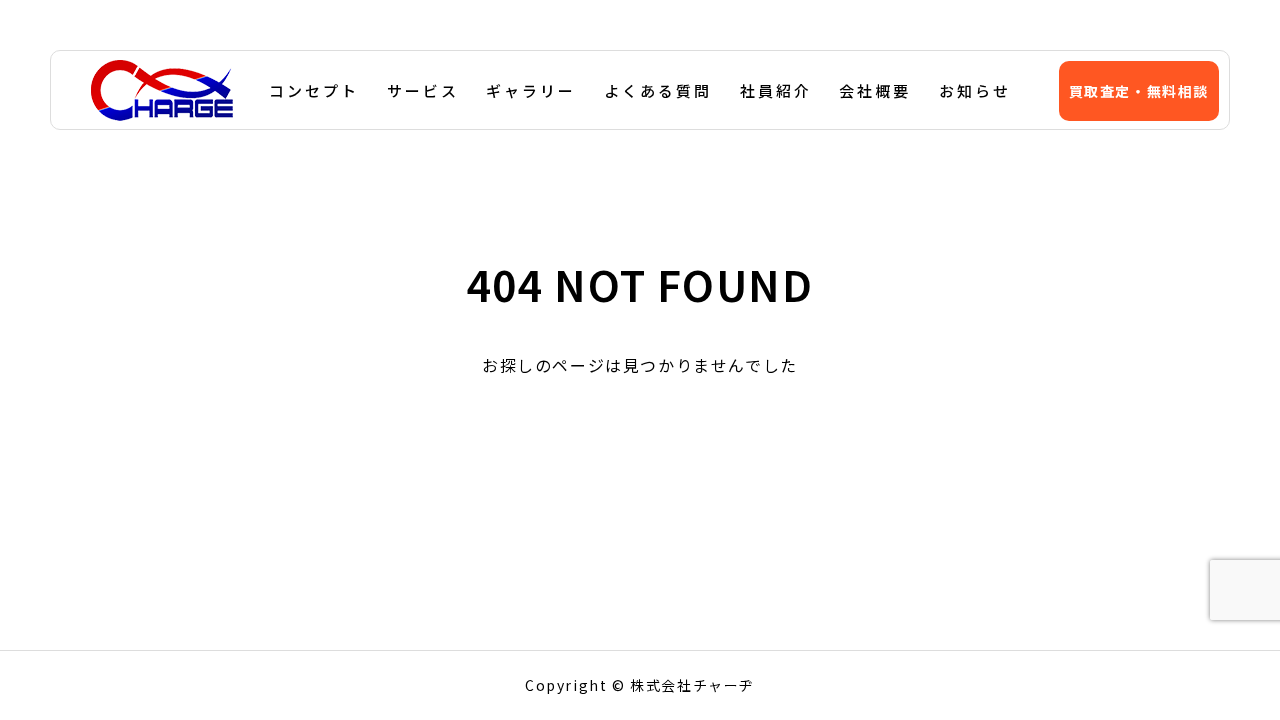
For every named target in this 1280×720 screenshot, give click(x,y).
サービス (423, 90)
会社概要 (875, 90)
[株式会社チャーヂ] (162, 90)
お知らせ (975, 90)
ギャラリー (531, 90)
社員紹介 (776, 90)
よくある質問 (658, 90)
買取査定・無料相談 (1139, 91)
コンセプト (314, 90)
